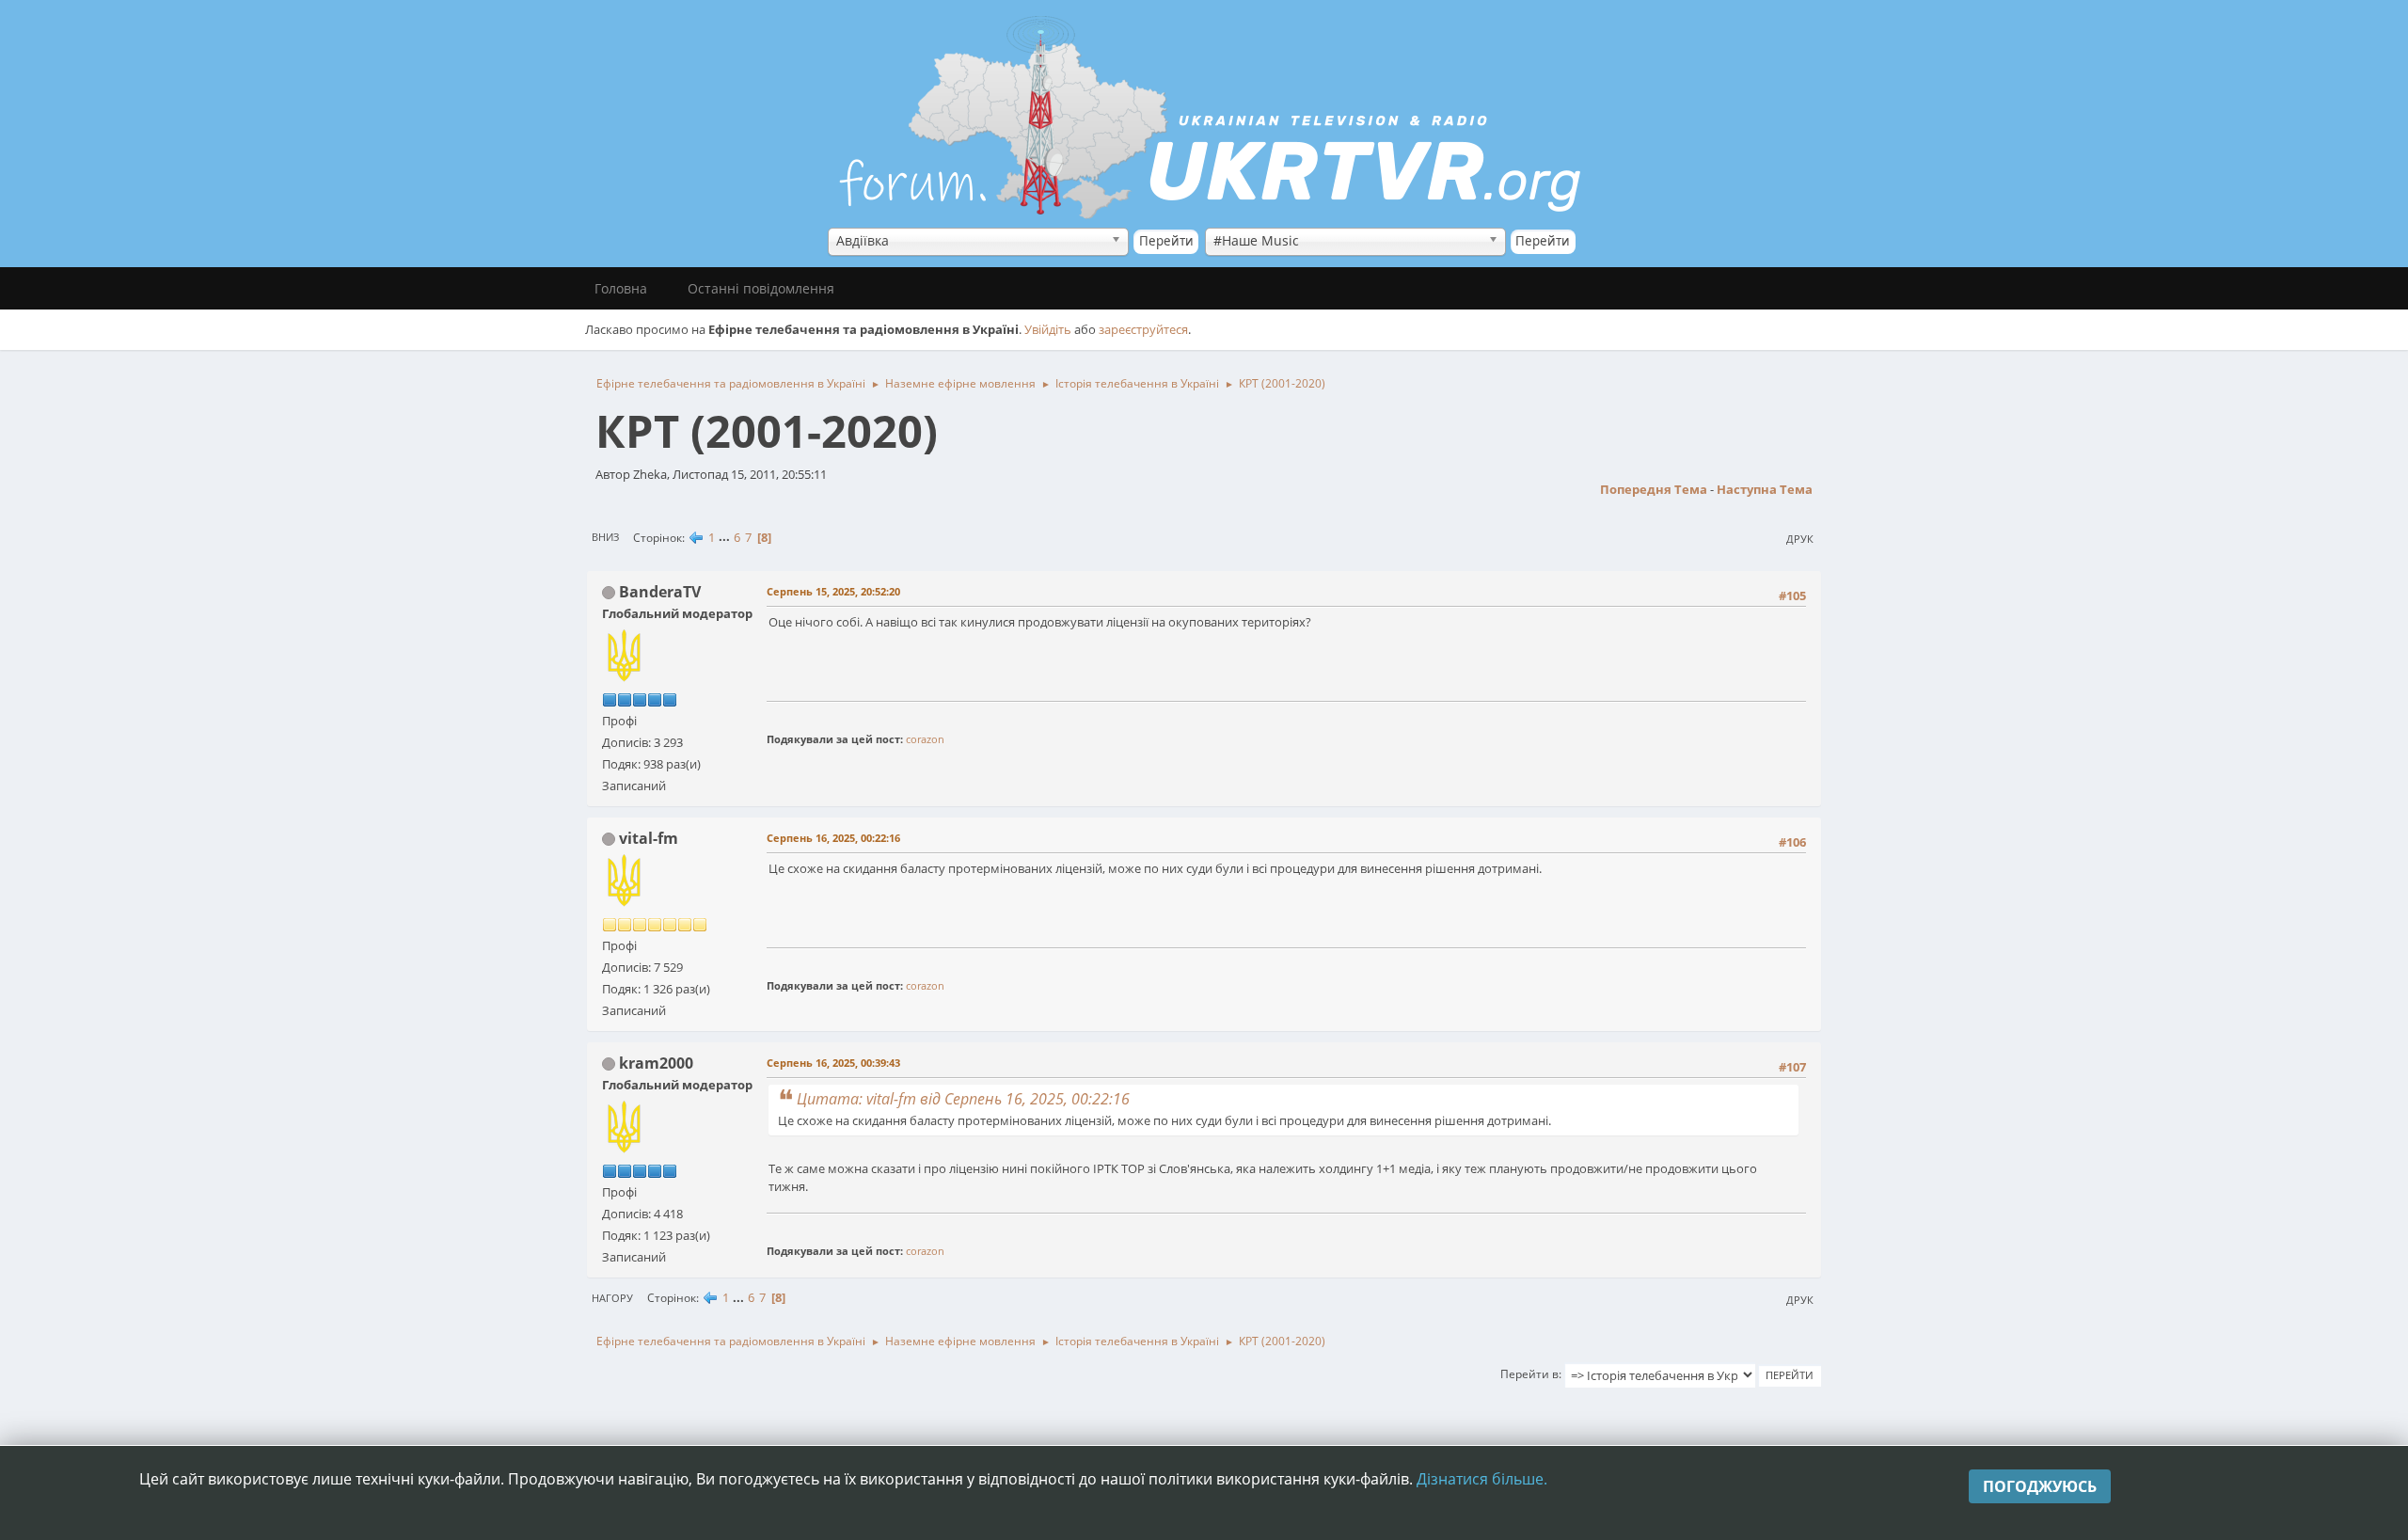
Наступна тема (1765, 489)
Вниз (605, 537)
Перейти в (1529, 1374)
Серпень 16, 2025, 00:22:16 (833, 838)
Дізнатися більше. (1482, 1479)
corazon (925, 739)
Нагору (612, 1298)
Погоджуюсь (2040, 1486)
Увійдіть (1048, 329)
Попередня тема (1654, 489)
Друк (1800, 539)
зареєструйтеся (1143, 329)
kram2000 (656, 1063)
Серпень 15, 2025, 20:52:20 (833, 591)
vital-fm (649, 838)
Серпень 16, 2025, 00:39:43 (833, 1063)
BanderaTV (660, 592)
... (726, 537)
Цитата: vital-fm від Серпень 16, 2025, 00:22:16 (963, 1099)
